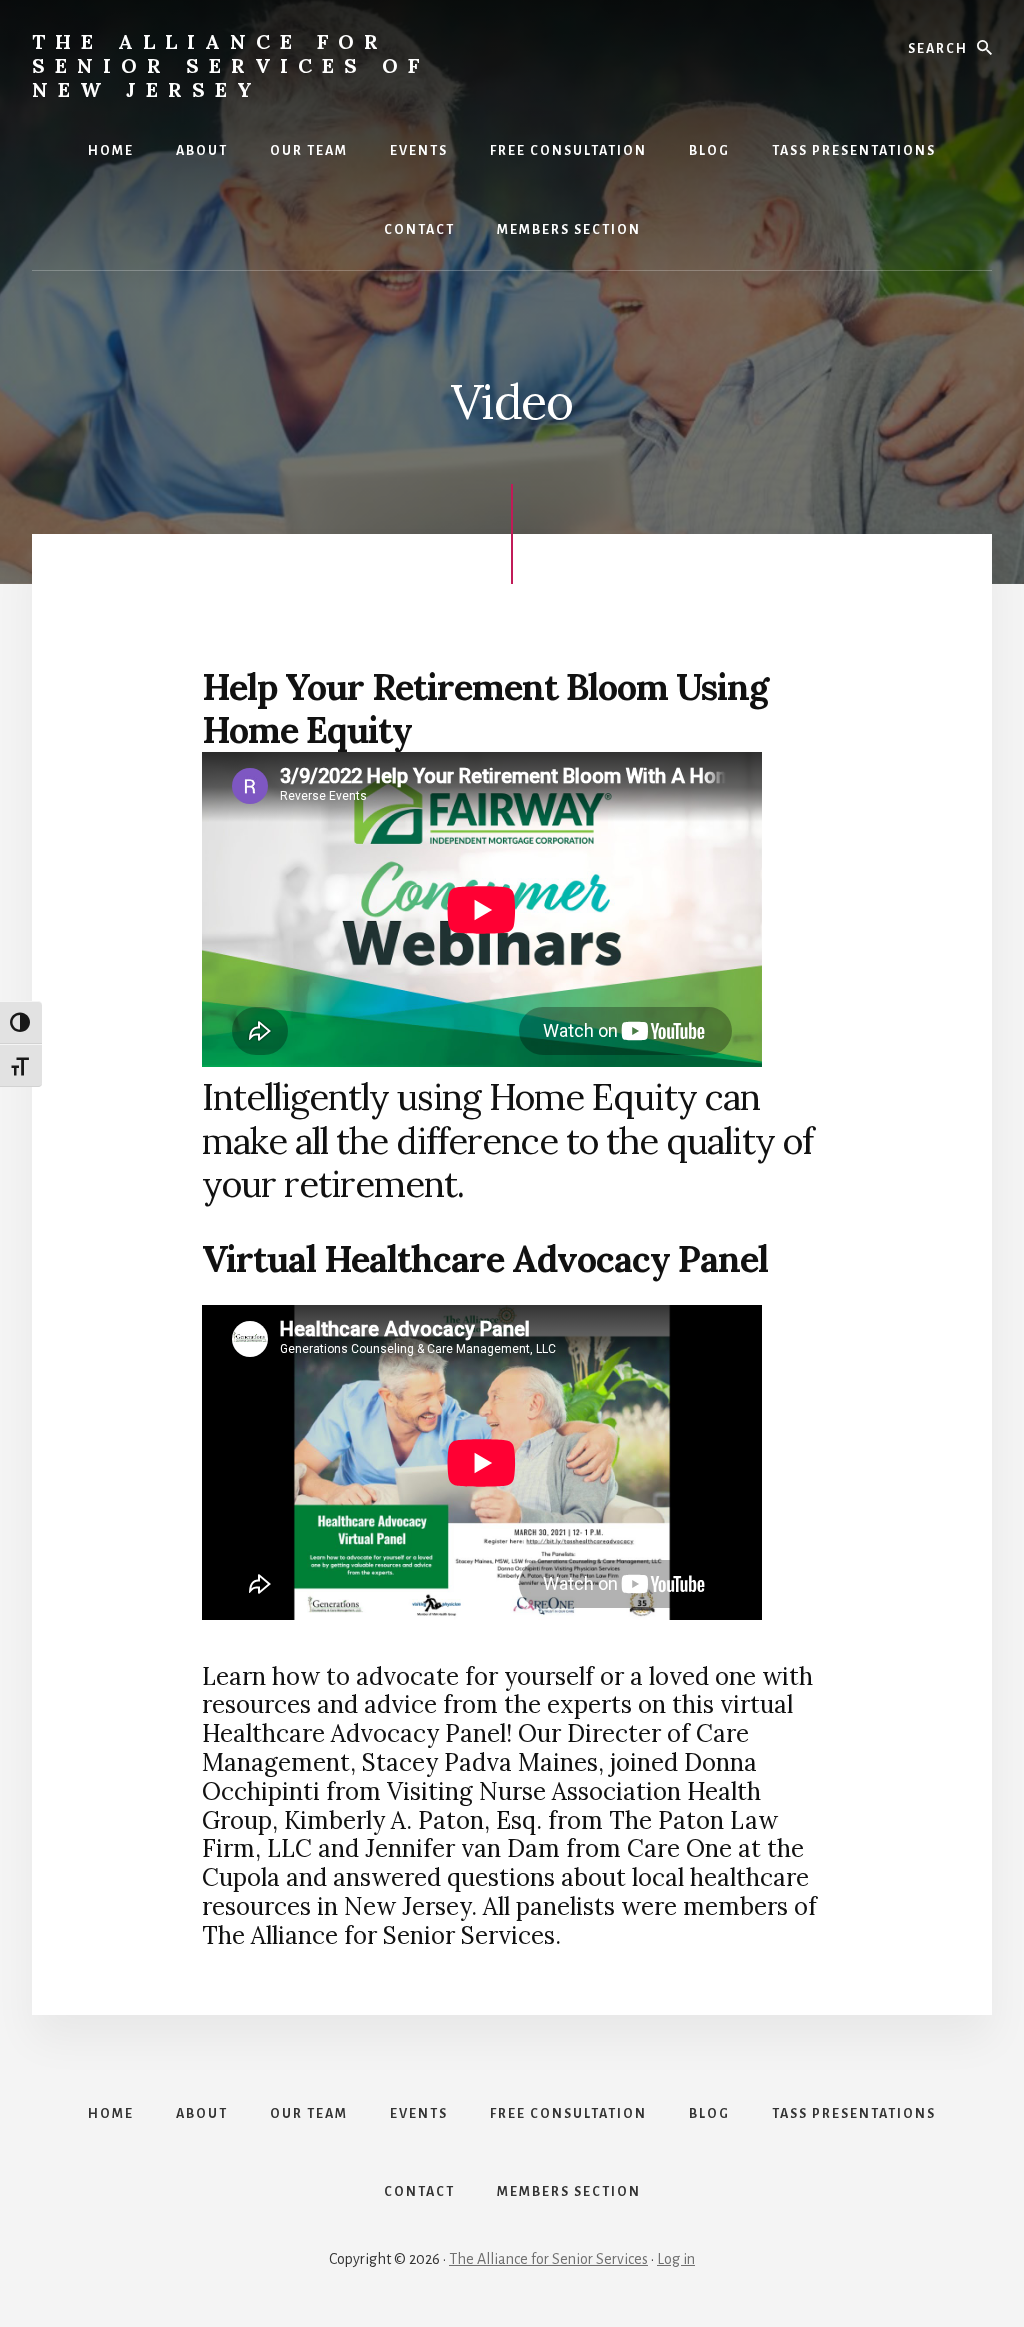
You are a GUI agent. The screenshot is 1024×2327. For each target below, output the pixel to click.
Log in (676, 2259)
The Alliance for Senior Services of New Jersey (230, 65)
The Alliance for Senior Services (548, 2259)
